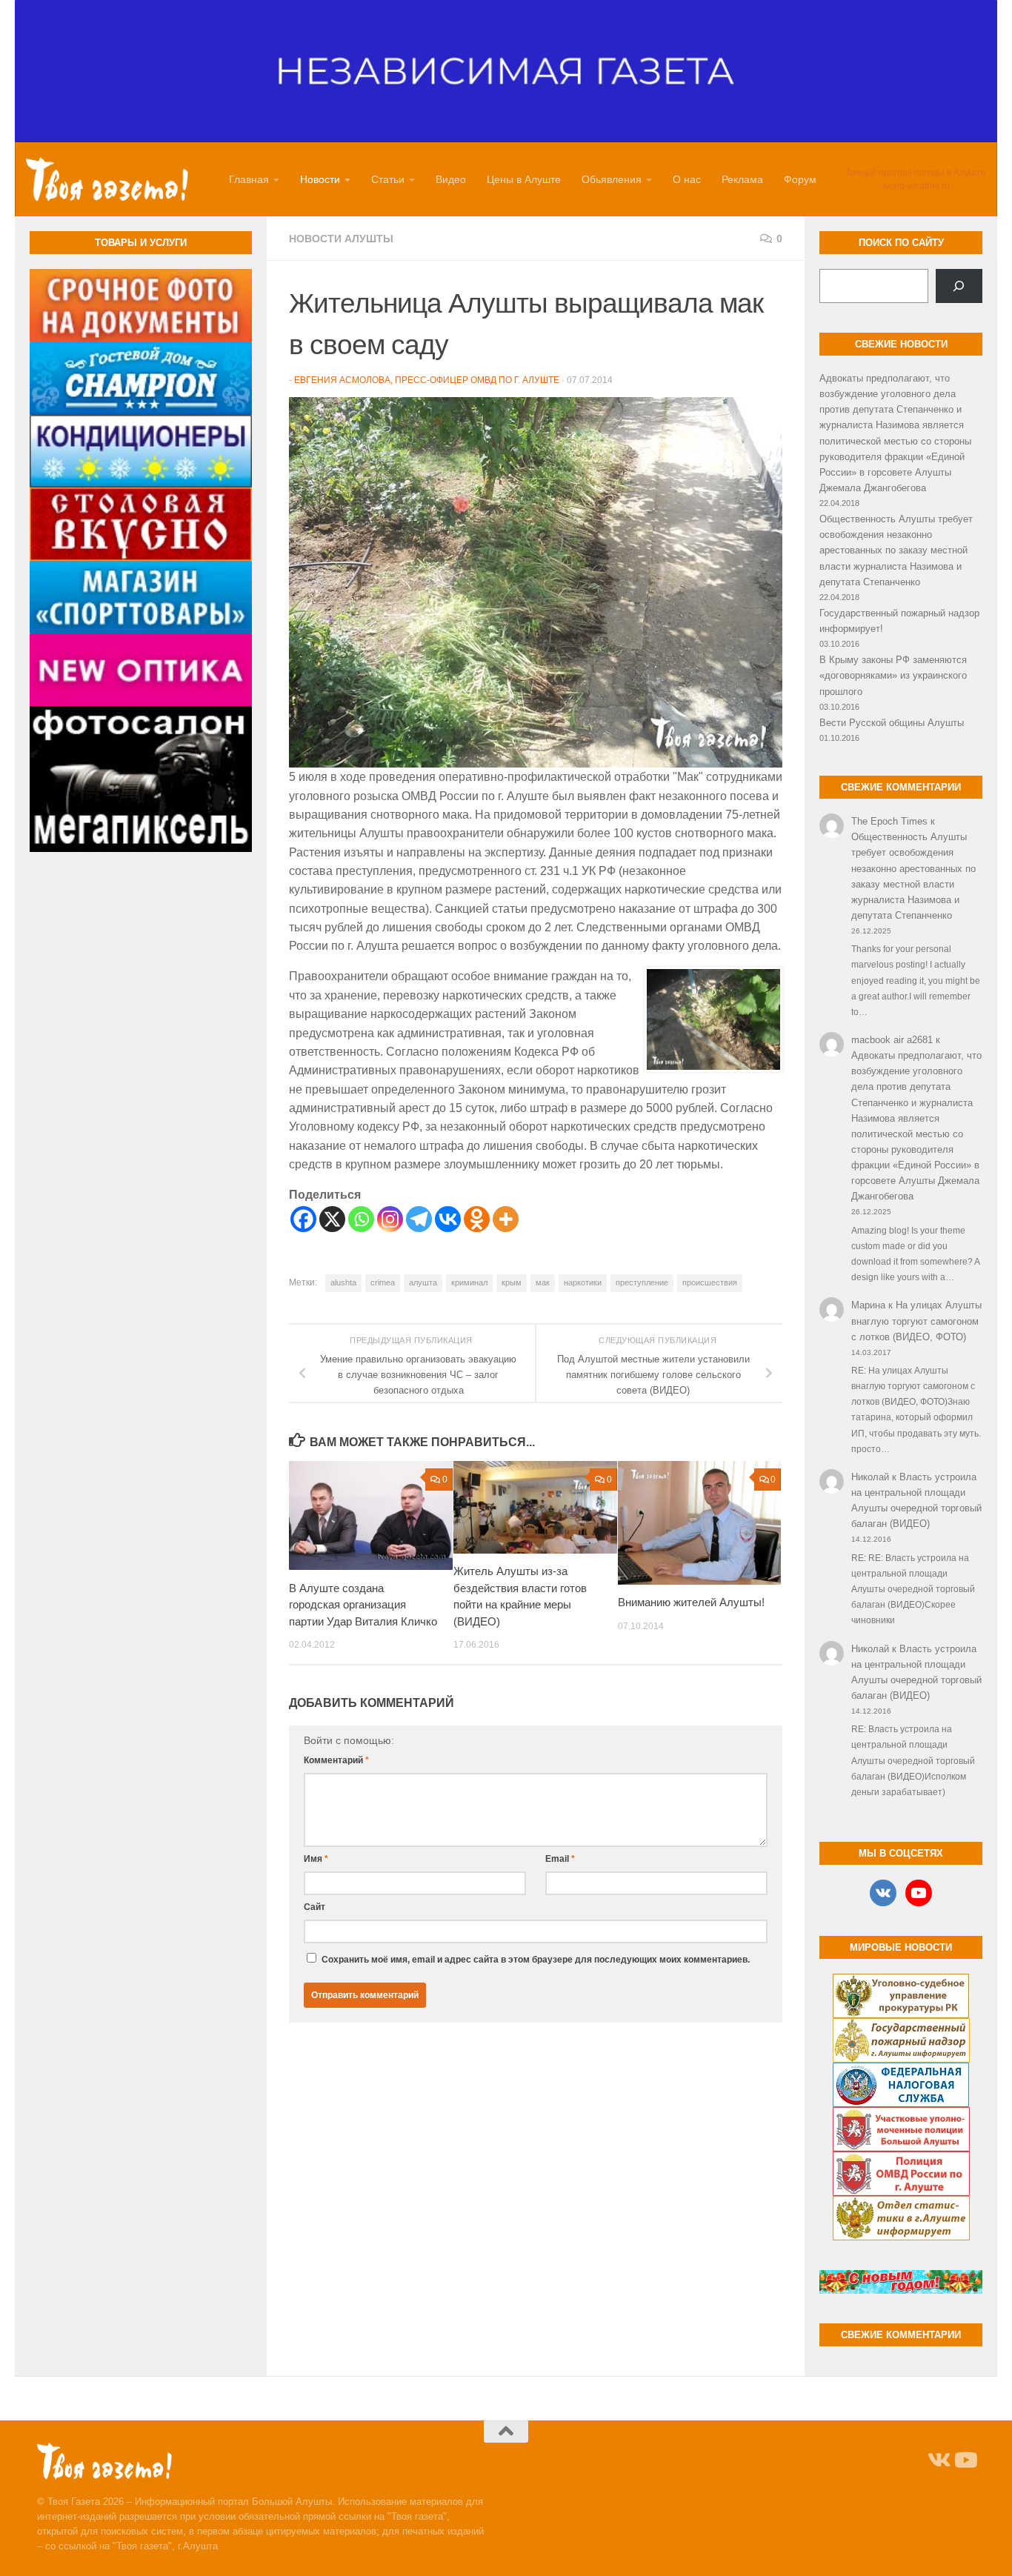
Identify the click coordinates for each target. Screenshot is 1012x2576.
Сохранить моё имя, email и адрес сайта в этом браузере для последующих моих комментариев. (536, 1960)
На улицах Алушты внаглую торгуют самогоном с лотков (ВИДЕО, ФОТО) (916, 1321)
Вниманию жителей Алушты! (691, 1603)
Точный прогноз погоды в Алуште (916, 173)
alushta (343, 1282)
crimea (383, 1282)
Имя (316, 1859)
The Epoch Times (889, 821)
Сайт (314, 1907)
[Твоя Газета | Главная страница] (107, 179)
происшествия (710, 1282)
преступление (642, 1282)
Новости (320, 179)
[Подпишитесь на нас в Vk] (938, 2460)
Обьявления (612, 179)
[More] (506, 1219)
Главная (249, 179)
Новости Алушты (341, 239)
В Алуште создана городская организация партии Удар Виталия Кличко (363, 1605)
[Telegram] (419, 1219)
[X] (332, 1219)
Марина (868, 1305)
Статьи (388, 179)
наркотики (583, 1282)
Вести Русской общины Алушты (892, 723)
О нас (687, 179)
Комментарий (336, 1760)
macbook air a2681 (892, 1040)
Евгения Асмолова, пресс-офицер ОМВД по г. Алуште (427, 380)
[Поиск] (959, 286)
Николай (870, 1477)
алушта (423, 1282)
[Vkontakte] (448, 1219)
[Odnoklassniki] (477, 1219)
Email (560, 1859)
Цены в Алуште (524, 179)
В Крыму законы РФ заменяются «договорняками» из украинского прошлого (893, 675)
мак (543, 1282)
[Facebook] (303, 1219)
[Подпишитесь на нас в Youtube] (965, 2460)
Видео (451, 179)
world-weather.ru (916, 186)
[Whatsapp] (361, 1219)
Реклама (742, 179)
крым (512, 1282)
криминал (469, 1282)
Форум (800, 179)
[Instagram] (390, 1219)
